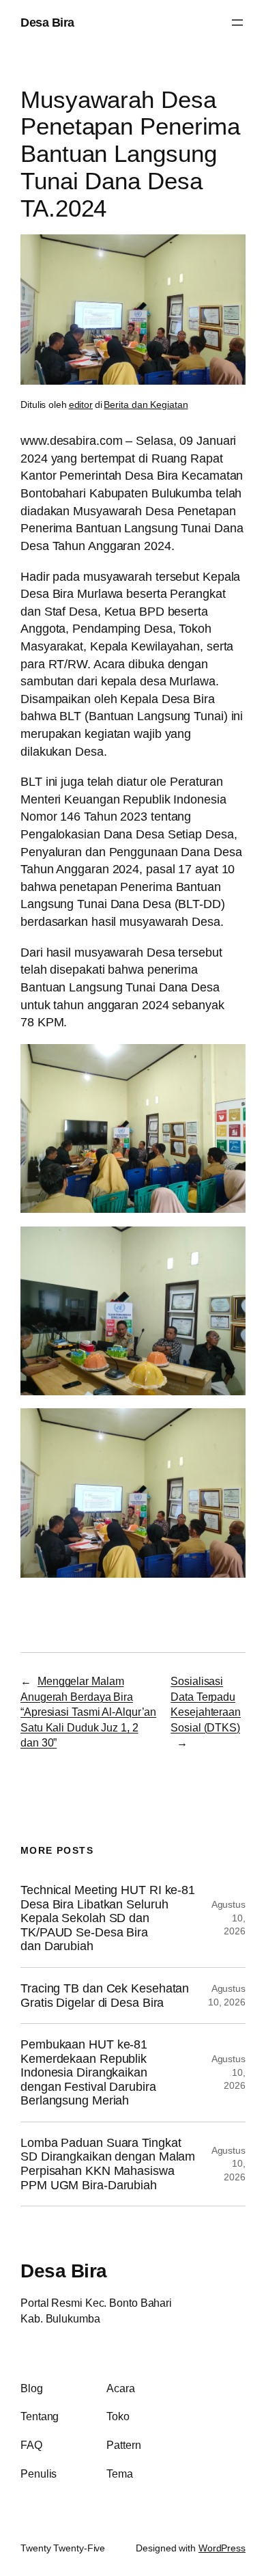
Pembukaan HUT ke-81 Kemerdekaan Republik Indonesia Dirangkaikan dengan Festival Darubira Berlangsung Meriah (88, 2072)
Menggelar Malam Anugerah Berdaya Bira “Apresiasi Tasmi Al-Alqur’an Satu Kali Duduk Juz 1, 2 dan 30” (88, 1712)
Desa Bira (47, 22)
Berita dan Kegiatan (146, 405)
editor (81, 405)
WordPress (222, 2548)
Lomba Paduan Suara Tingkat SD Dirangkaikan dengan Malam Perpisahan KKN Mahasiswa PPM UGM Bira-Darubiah (108, 2164)
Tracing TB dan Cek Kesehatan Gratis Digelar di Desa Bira (105, 1996)
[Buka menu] (237, 23)
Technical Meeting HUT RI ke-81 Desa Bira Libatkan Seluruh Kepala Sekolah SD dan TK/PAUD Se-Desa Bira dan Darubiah (108, 1918)
